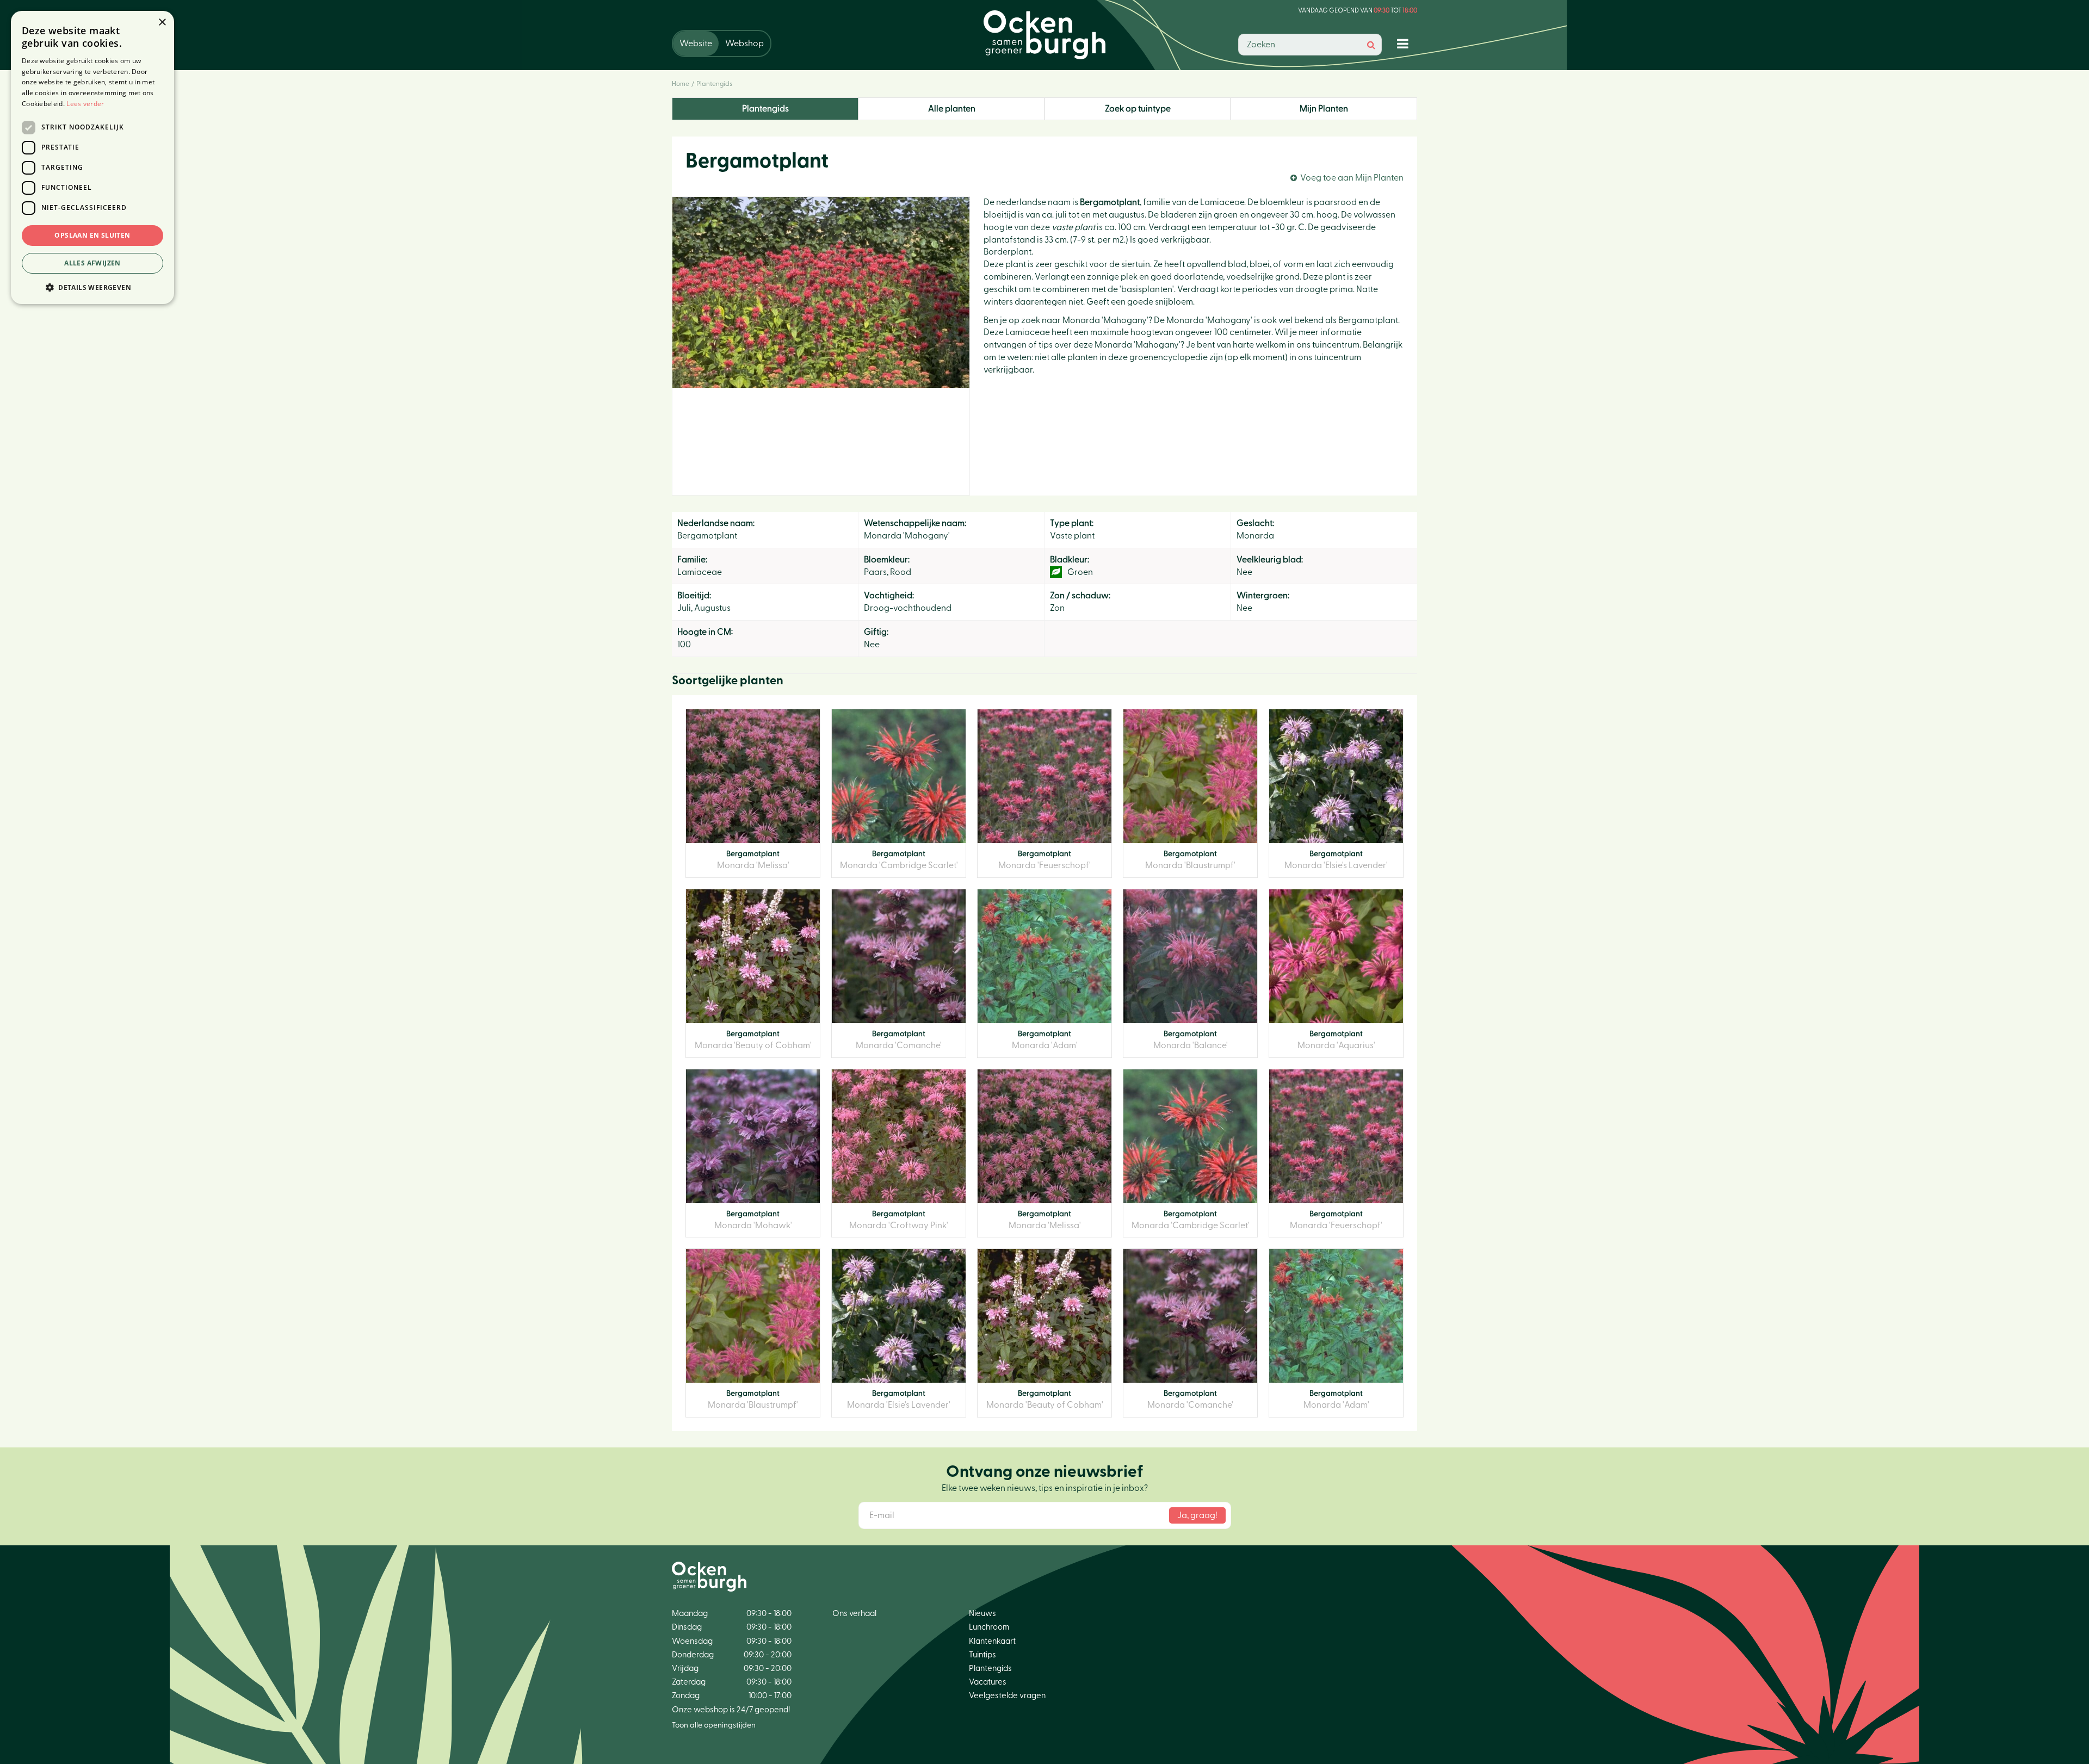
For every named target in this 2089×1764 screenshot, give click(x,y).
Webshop (744, 44)
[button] (92, 287)
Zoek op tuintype (1138, 109)
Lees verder (85, 104)
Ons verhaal (854, 1614)
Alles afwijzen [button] (92, 263)
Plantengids (765, 109)
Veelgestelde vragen (1007, 1696)
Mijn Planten (1324, 109)
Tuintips (982, 1655)
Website (696, 44)
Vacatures (988, 1682)
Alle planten (952, 109)
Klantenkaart (992, 1641)
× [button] (162, 23)
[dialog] (92, 157)
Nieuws (982, 1614)
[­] (1405, 43)
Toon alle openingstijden (714, 1725)
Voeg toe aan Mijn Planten (1352, 178)
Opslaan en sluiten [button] (92, 235)
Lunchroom (989, 1627)
